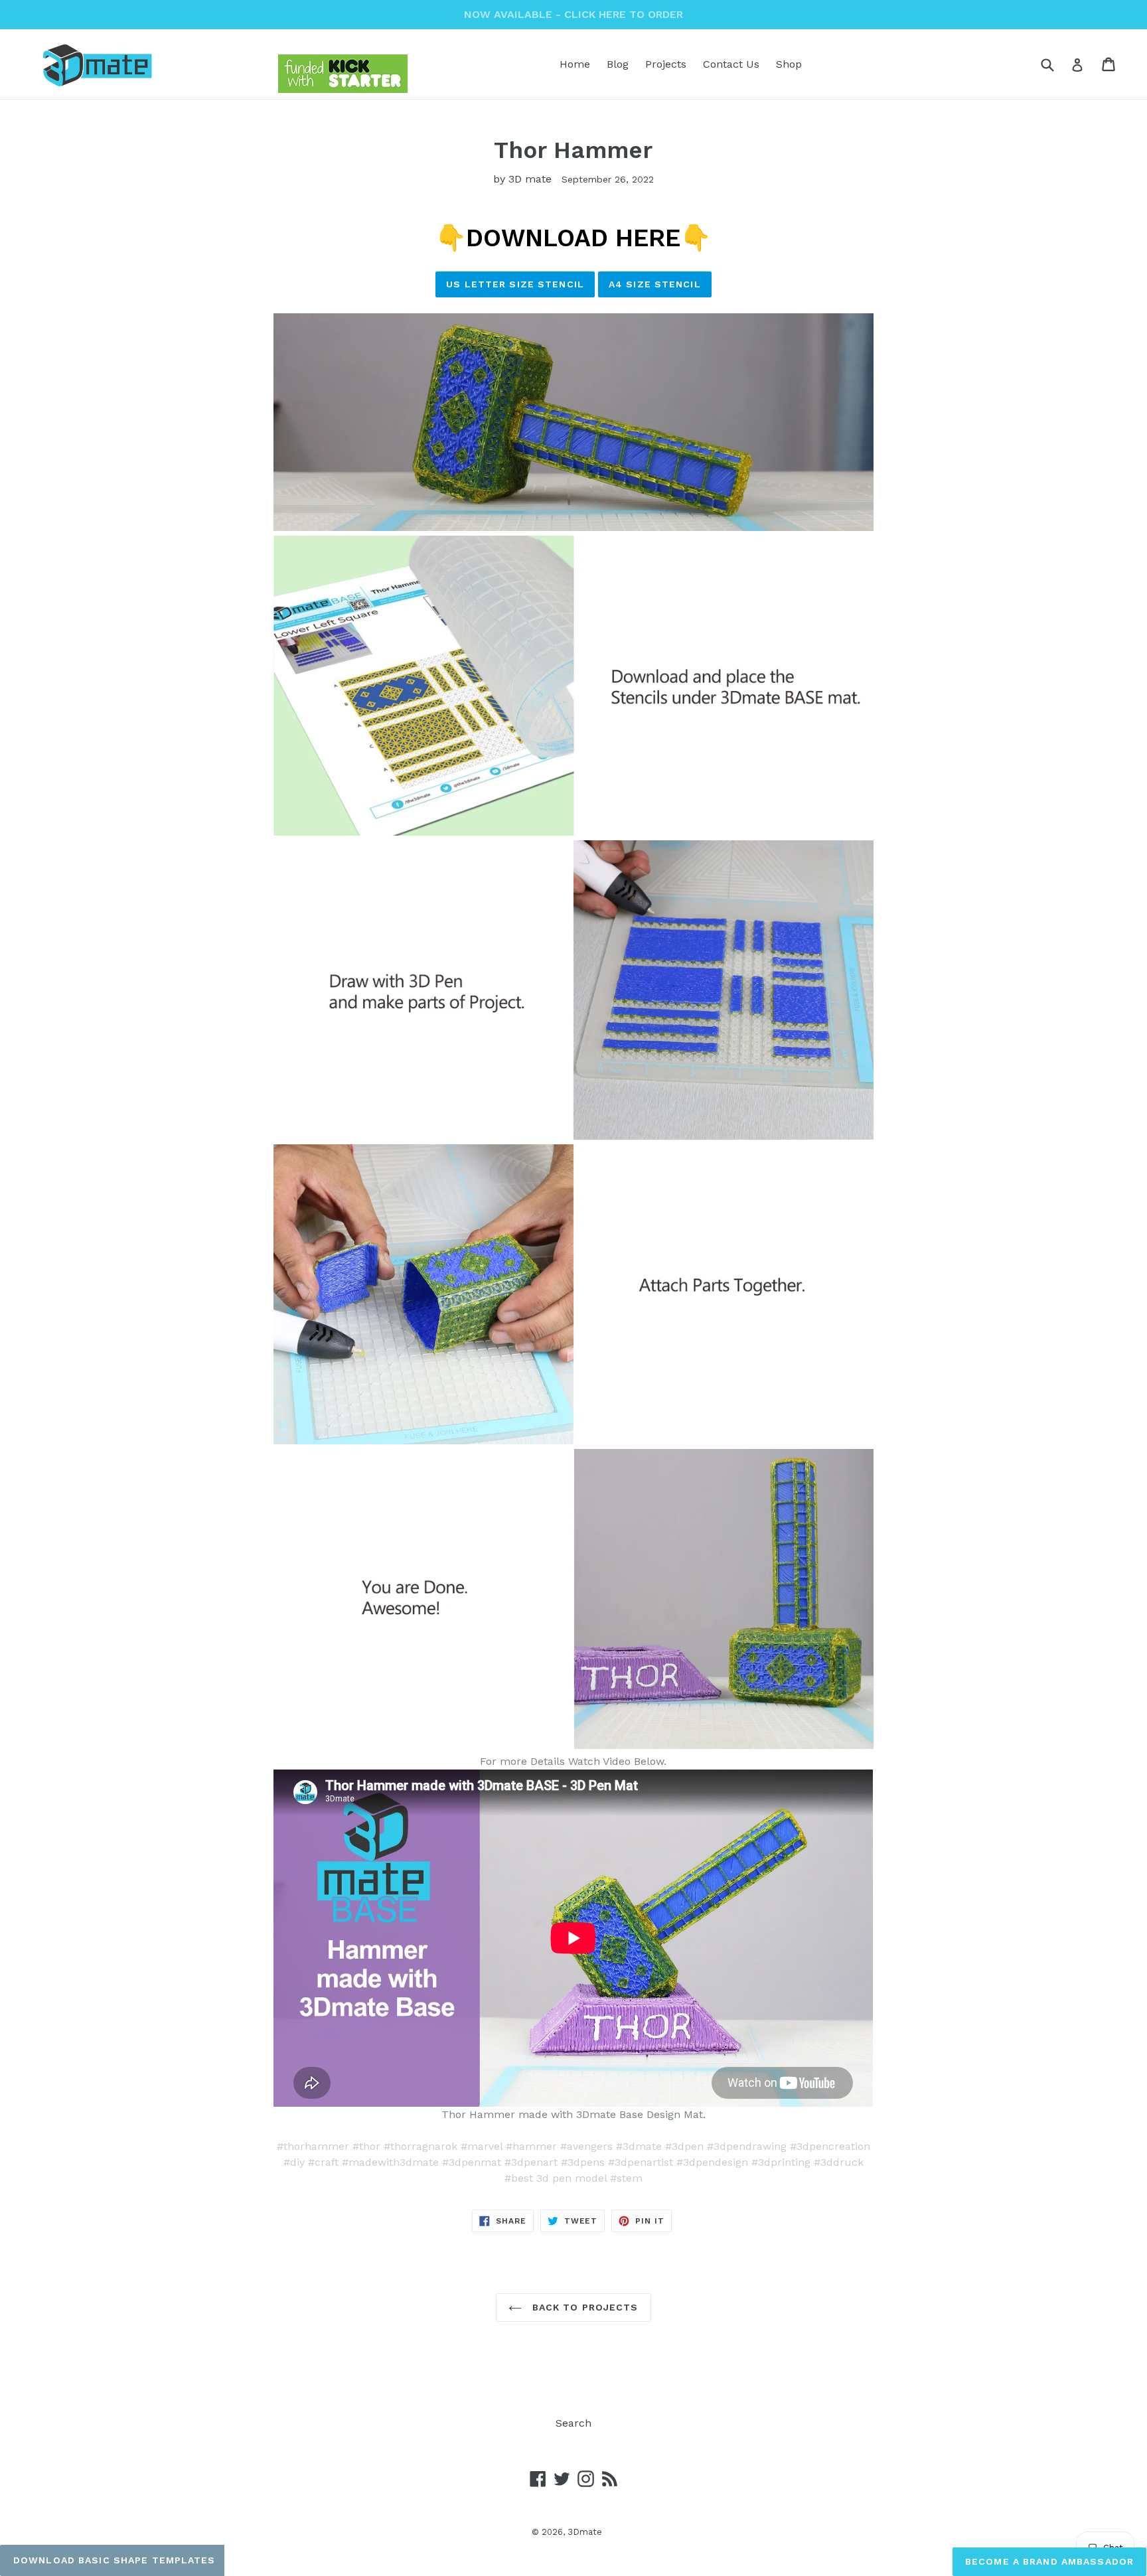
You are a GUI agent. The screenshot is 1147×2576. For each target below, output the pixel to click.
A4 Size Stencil (655, 284)
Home (575, 64)
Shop (789, 64)
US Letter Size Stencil (515, 284)
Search (573, 2423)
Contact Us (731, 64)
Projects (666, 64)
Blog (618, 64)
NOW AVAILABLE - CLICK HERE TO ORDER (573, 14)
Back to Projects (583, 2307)
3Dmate (585, 2532)
